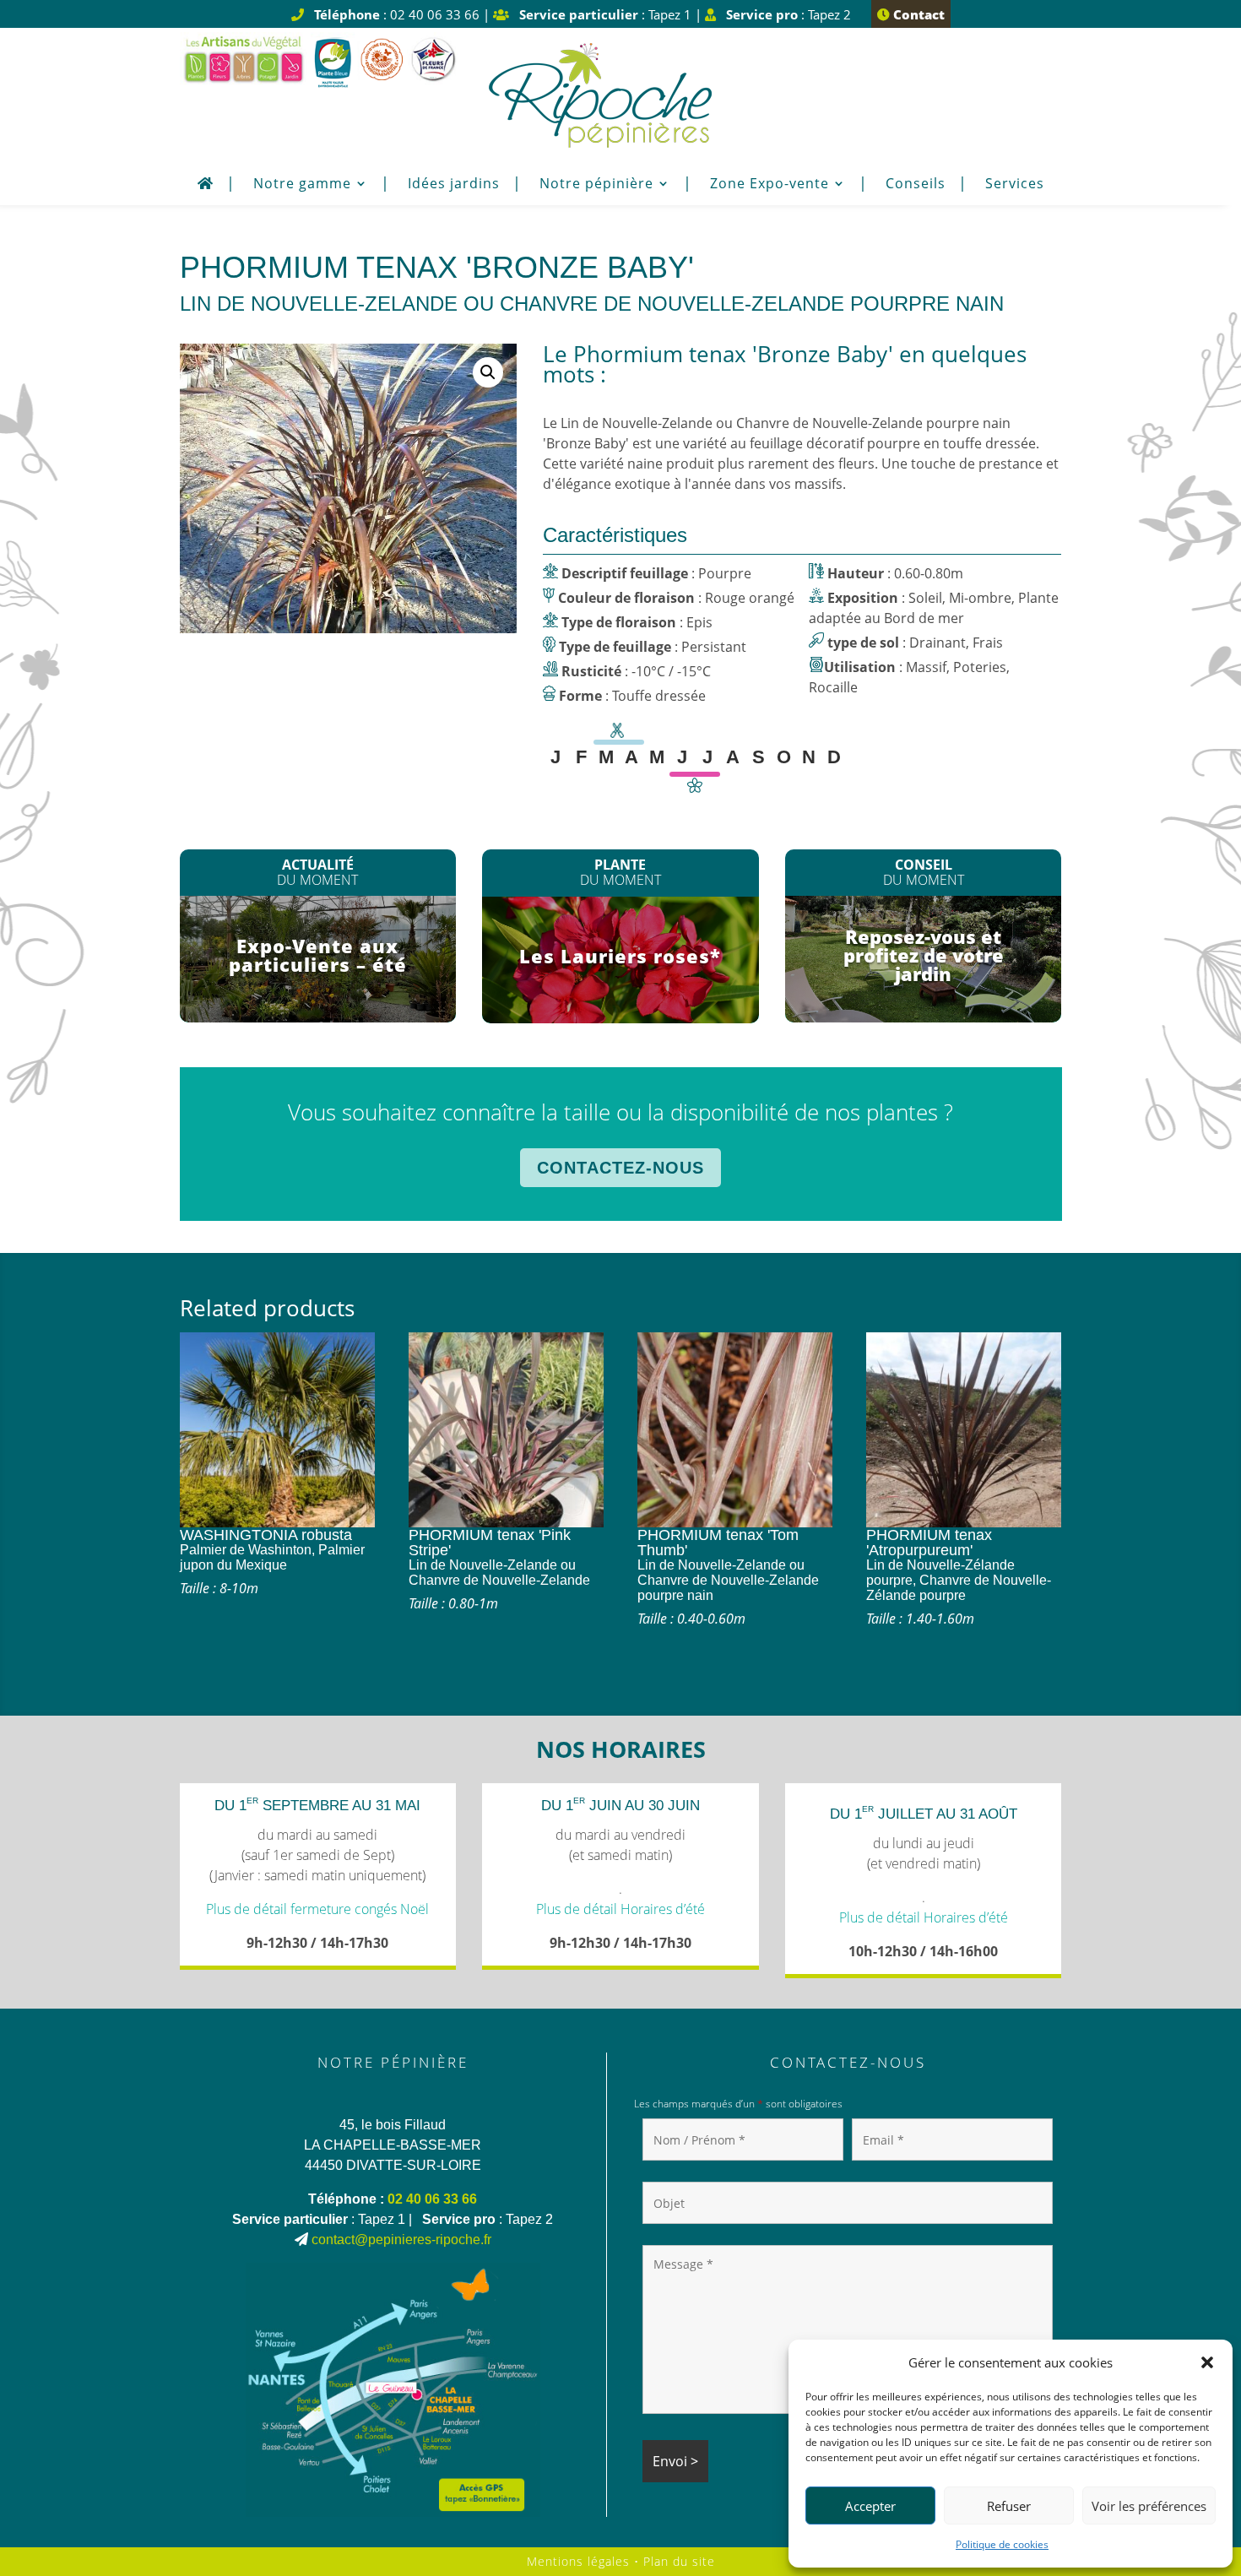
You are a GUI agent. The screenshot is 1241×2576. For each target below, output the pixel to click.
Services (1015, 185)
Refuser (1009, 2506)
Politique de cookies (1002, 2544)
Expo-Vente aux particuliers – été (318, 955)
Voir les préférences (1149, 2506)
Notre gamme (302, 185)
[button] (1207, 2362)
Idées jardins (454, 185)
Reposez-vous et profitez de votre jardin (924, 955)
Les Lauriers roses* (620, 956)
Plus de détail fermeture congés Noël (317, 1909)
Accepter (870, 2506)
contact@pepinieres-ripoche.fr (401, 2240)
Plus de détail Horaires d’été (620, 1909)
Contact (917, 14)
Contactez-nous (620, 1168)
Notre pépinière (596, 185)
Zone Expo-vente (770, 185)
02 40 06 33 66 (432, 2199)
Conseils (916, 185)
